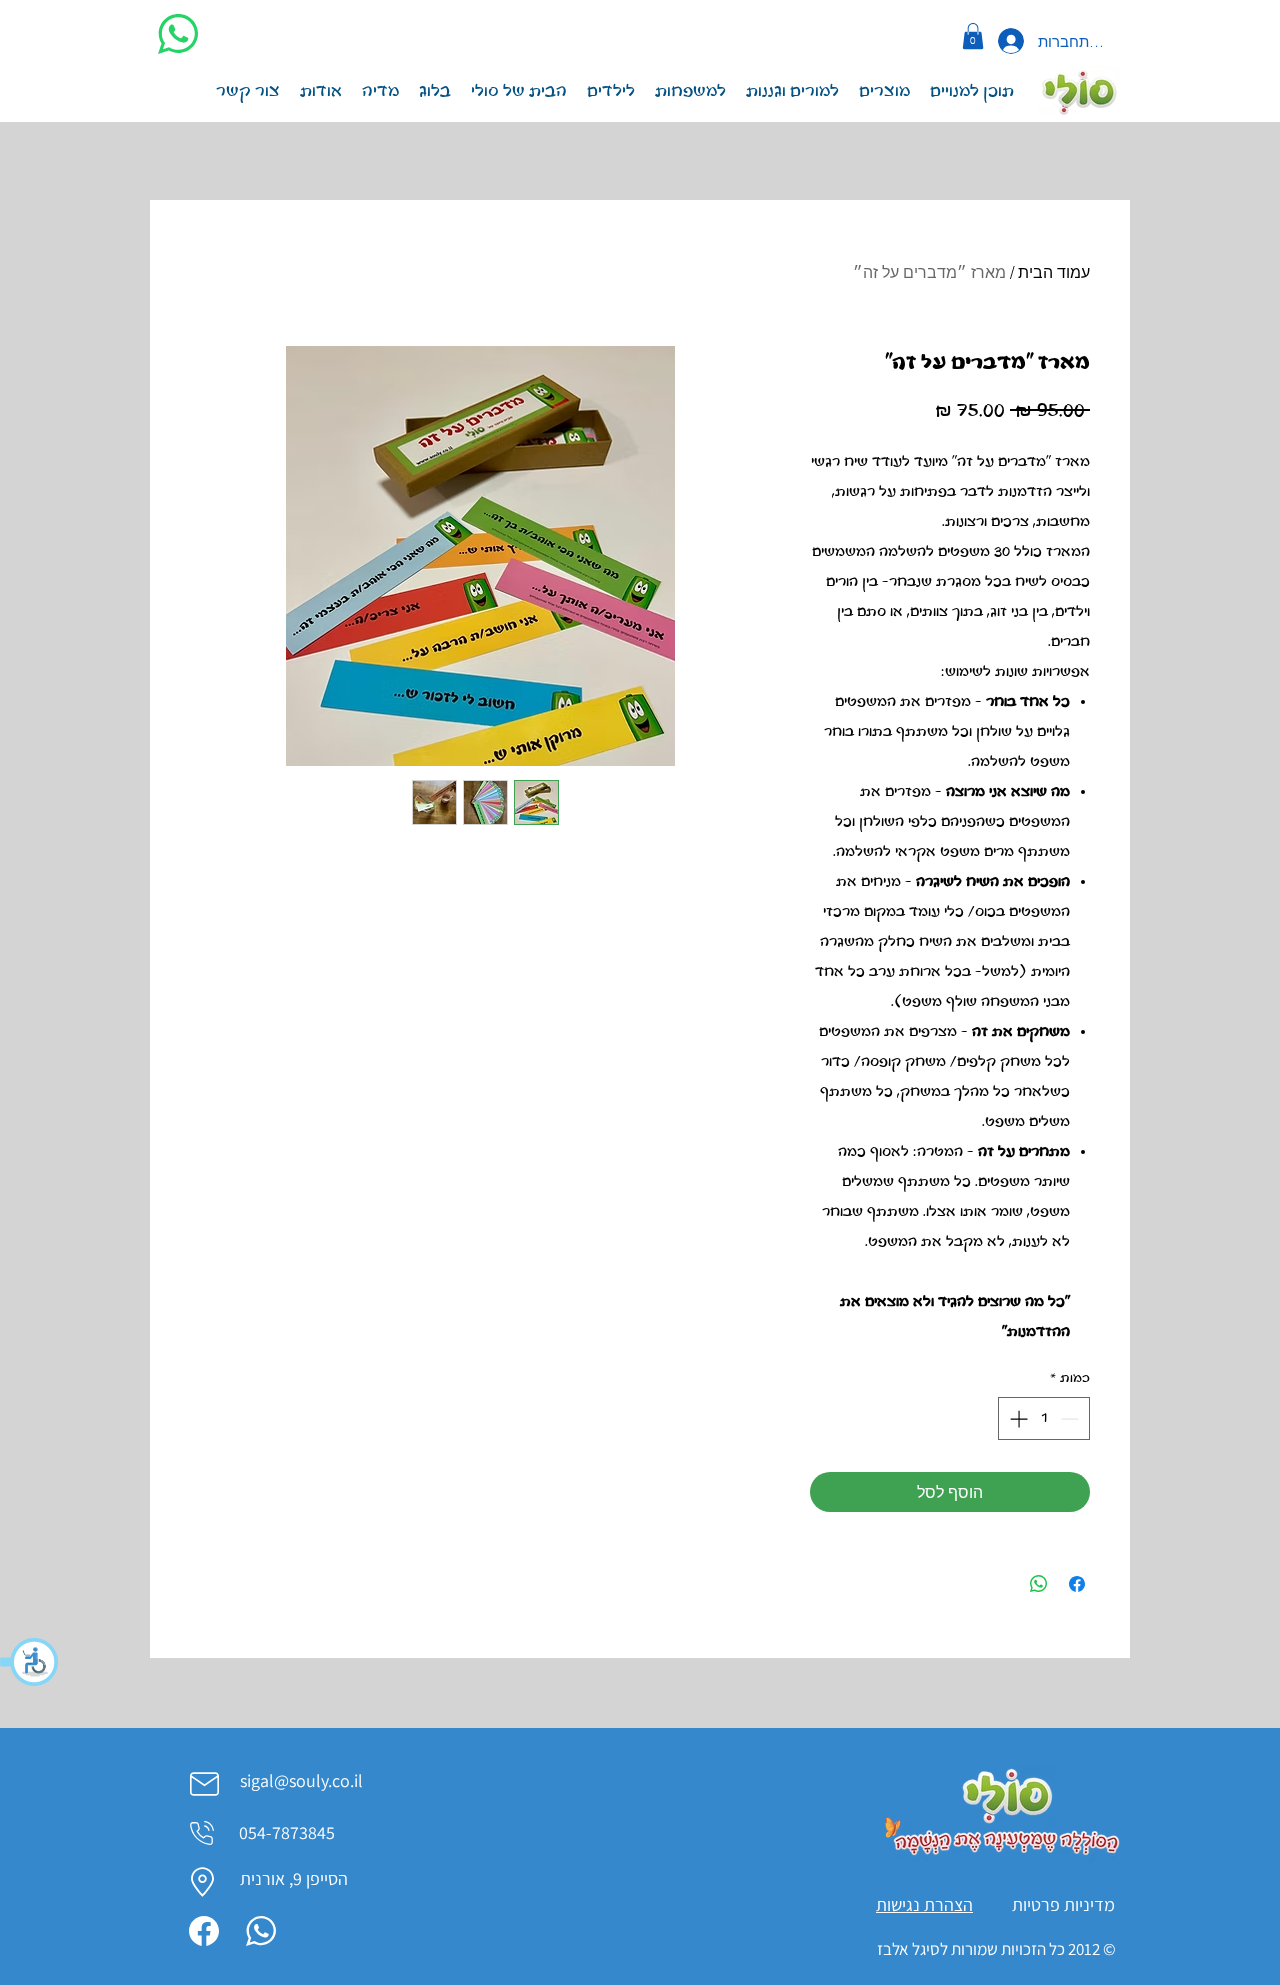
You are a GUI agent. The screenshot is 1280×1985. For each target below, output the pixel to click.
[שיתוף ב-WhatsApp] (1039, 1584)
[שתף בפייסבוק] (1077, 1584)
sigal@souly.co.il (301, 1780)
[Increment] (1016, 1418)
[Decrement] (1071, 1418)
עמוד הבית (1054, 272)
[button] (30, 1662)
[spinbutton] (1044, 1418)
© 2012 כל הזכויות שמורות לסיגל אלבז (995, 1949)
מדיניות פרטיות (1063, 1904)
